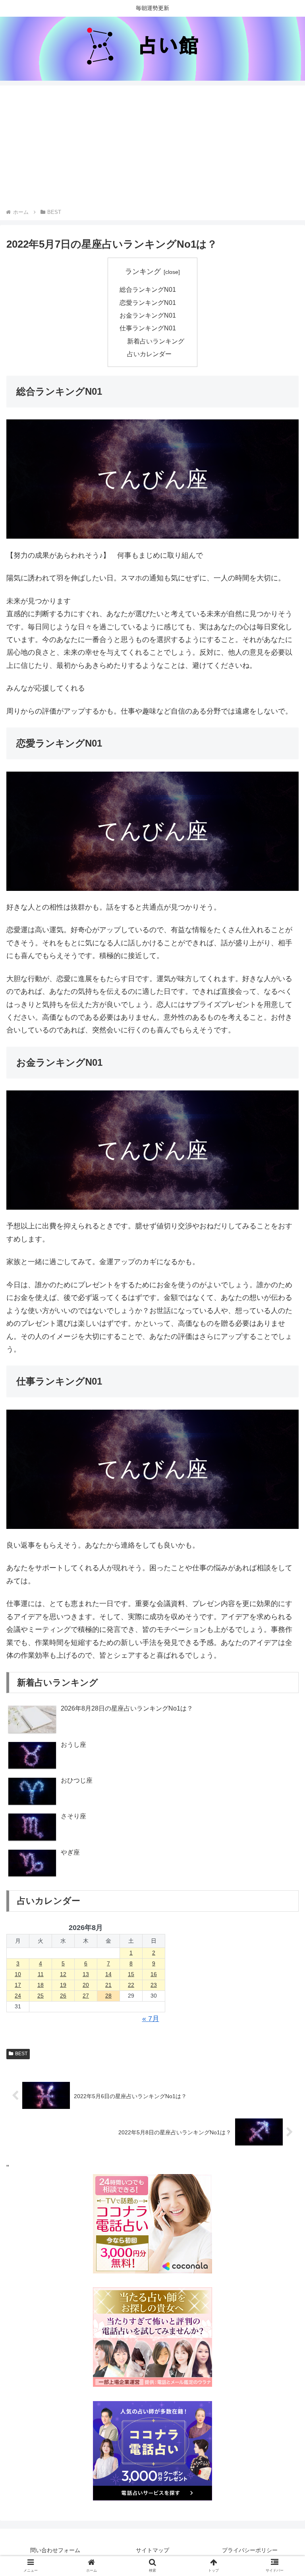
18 (41, 1985)
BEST (21, 2054)
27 (86, 1996)
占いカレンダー (149, 354)
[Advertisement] (152, 148)
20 (86, 1985)
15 (131, 1974)
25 (41, 1996)
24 (18, 1996)
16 (154, 1974)
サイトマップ (152, 2550)
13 (86, 1974)
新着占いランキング (156, 341)
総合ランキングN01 (148, 289)
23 (154, 1985)
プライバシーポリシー (250, 2550)
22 (131, 1985)
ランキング (143, 272)
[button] (282, 1636)
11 (41, 1974)
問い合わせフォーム (55, 2550)
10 (18, 1974)
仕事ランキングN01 (148, 328)
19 (63, 1985)
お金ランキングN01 (148, 315)
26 (63, 1996)
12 (63, 1974)
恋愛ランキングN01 (148, 303)
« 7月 (151, 2019)
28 (108, 1996)
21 (108, 1985)
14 (108, 1974)
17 (18, 1985)
